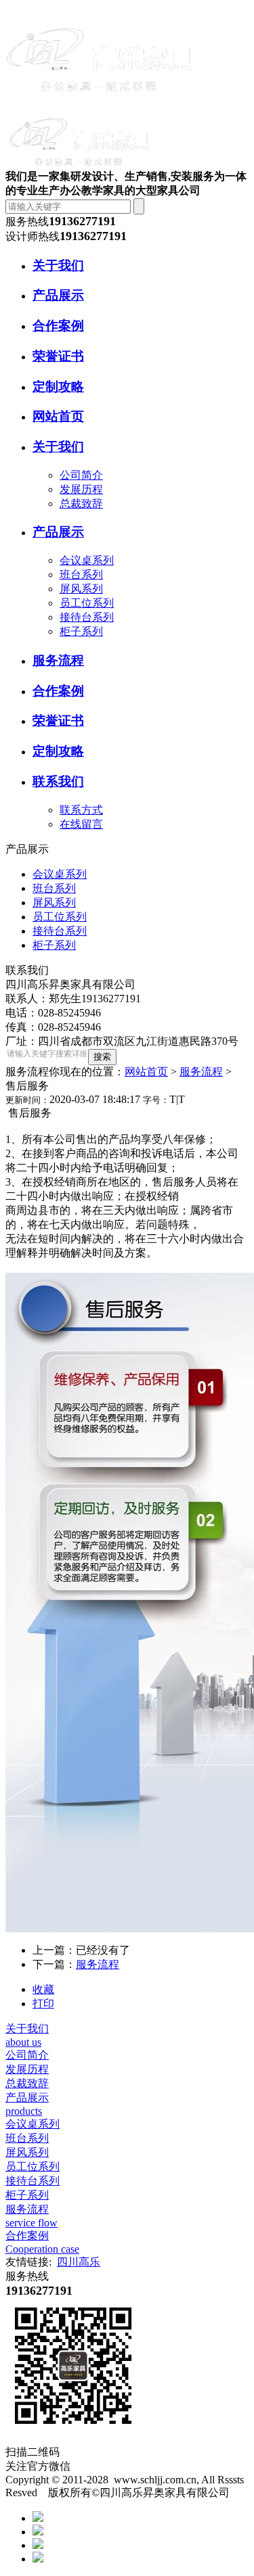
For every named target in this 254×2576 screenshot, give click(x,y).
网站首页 (146, 1072)
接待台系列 (87, 617)
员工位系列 (87, 603)
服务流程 (201, 1072)
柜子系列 (81, 631)
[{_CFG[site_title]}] (100, 103)
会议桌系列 (87, 560)
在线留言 (81, 824)
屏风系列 (81, 589)
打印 (43, 2004)
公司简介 (81, 475)
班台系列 (81, 575)
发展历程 (81, 489)
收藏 (43, 1989)
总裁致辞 (81, 504)
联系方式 (81, 810)
